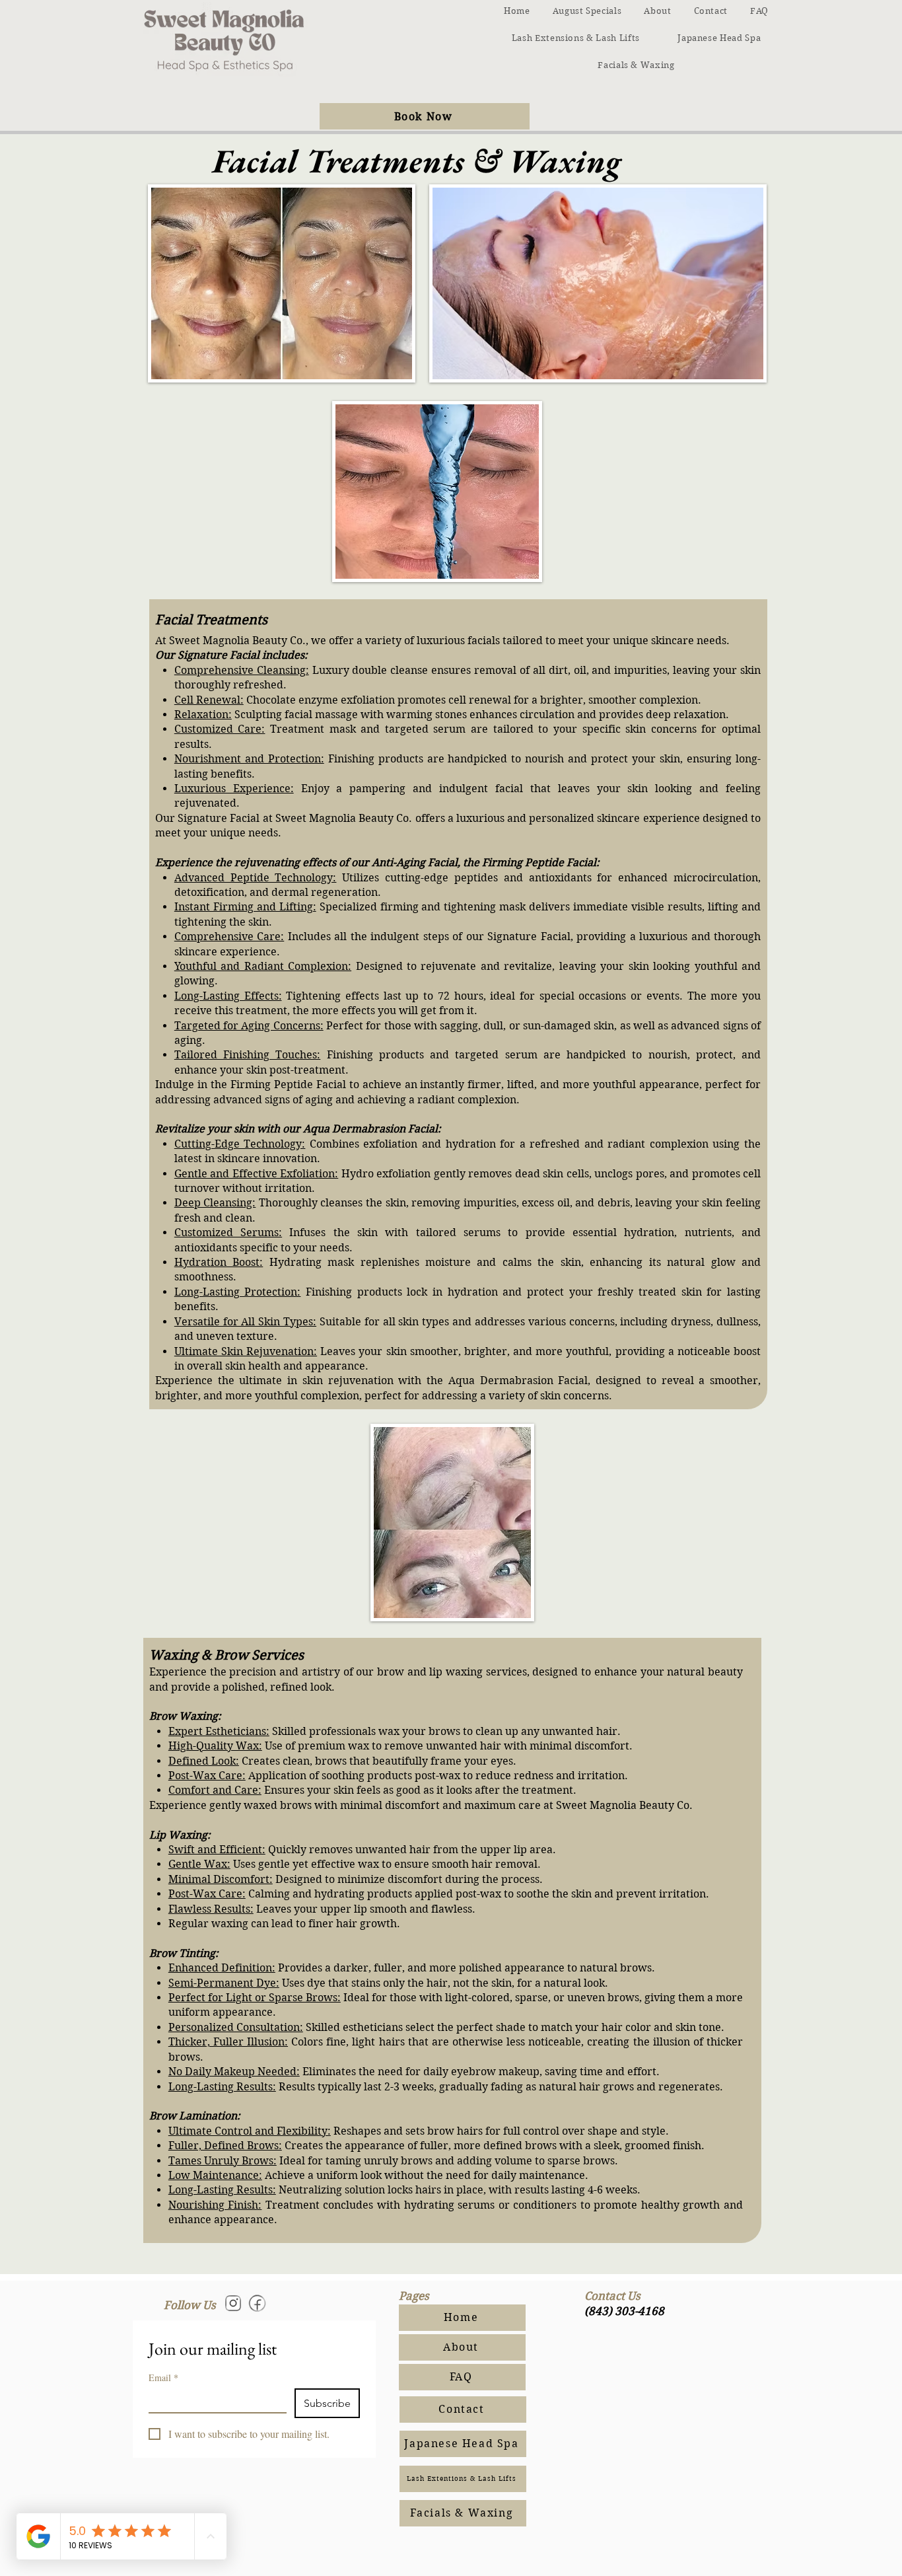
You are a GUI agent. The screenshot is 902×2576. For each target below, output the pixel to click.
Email (163, 2377)
